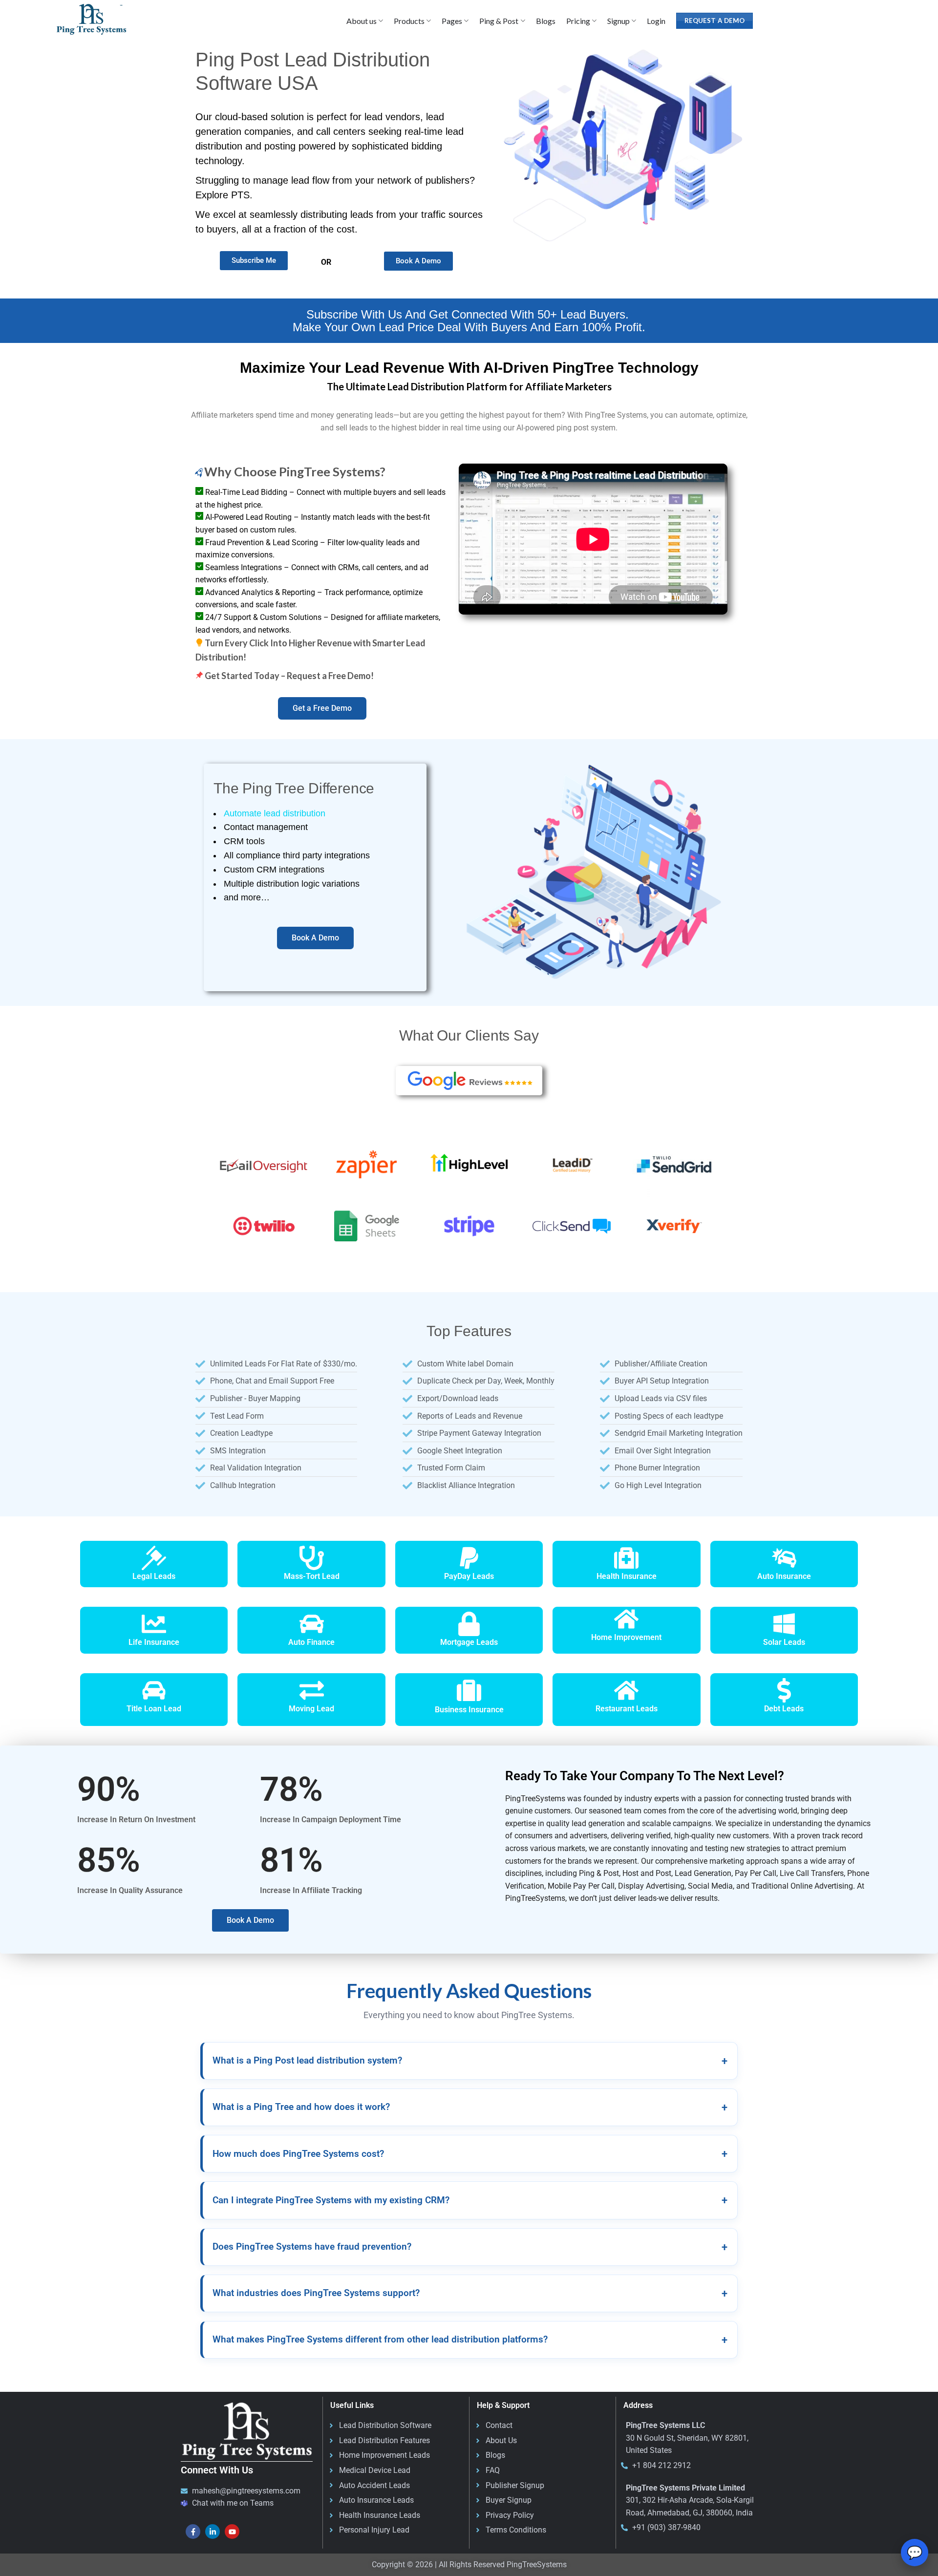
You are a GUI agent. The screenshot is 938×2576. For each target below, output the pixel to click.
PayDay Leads (469, 1576)
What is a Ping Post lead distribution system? (470, 2061)
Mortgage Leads (469, 1642)
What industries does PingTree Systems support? (470, 2293)
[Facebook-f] (193, 2532)
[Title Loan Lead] (154, 1690)
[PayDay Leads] (469, 1558)
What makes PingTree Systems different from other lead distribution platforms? (470, 2340)
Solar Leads (784, 1642)
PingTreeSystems (537, 2565)
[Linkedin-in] (213, 2532)
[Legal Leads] (154, 1558)
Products (409, 21)
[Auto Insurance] (784, 1558)
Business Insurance (469, 1710)
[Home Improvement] (626, 1619)
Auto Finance (311, 1642)
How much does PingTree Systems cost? (470, 2154)
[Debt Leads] (784, 1690)
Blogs (546, 21)
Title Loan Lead (154, 1709)
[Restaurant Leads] (626, 1690)
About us (362, 21)
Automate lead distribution (275, 813)
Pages (452, 21)
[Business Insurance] (469, 1690)
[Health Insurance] (626, 1558)
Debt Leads (784, 1709)
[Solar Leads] (784, 1624)
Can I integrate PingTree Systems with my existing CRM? (470, 2200)
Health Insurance (627, 1576)
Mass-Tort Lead (312, 1576)
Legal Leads (154, 1576)
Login (656, 21)
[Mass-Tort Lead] (312, 1558)
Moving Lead (311, 1709)
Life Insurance (154, 1642)
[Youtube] (232, 2532)
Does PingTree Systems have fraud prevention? (470, 2247)
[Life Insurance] (154, 1624)
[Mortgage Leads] (469, 1624)
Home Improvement (626, 1637)
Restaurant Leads (627, 1709)
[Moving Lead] (312, 1690)
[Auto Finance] (312, 1624)
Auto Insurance (784, 1576)
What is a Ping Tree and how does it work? (470, 2107)
